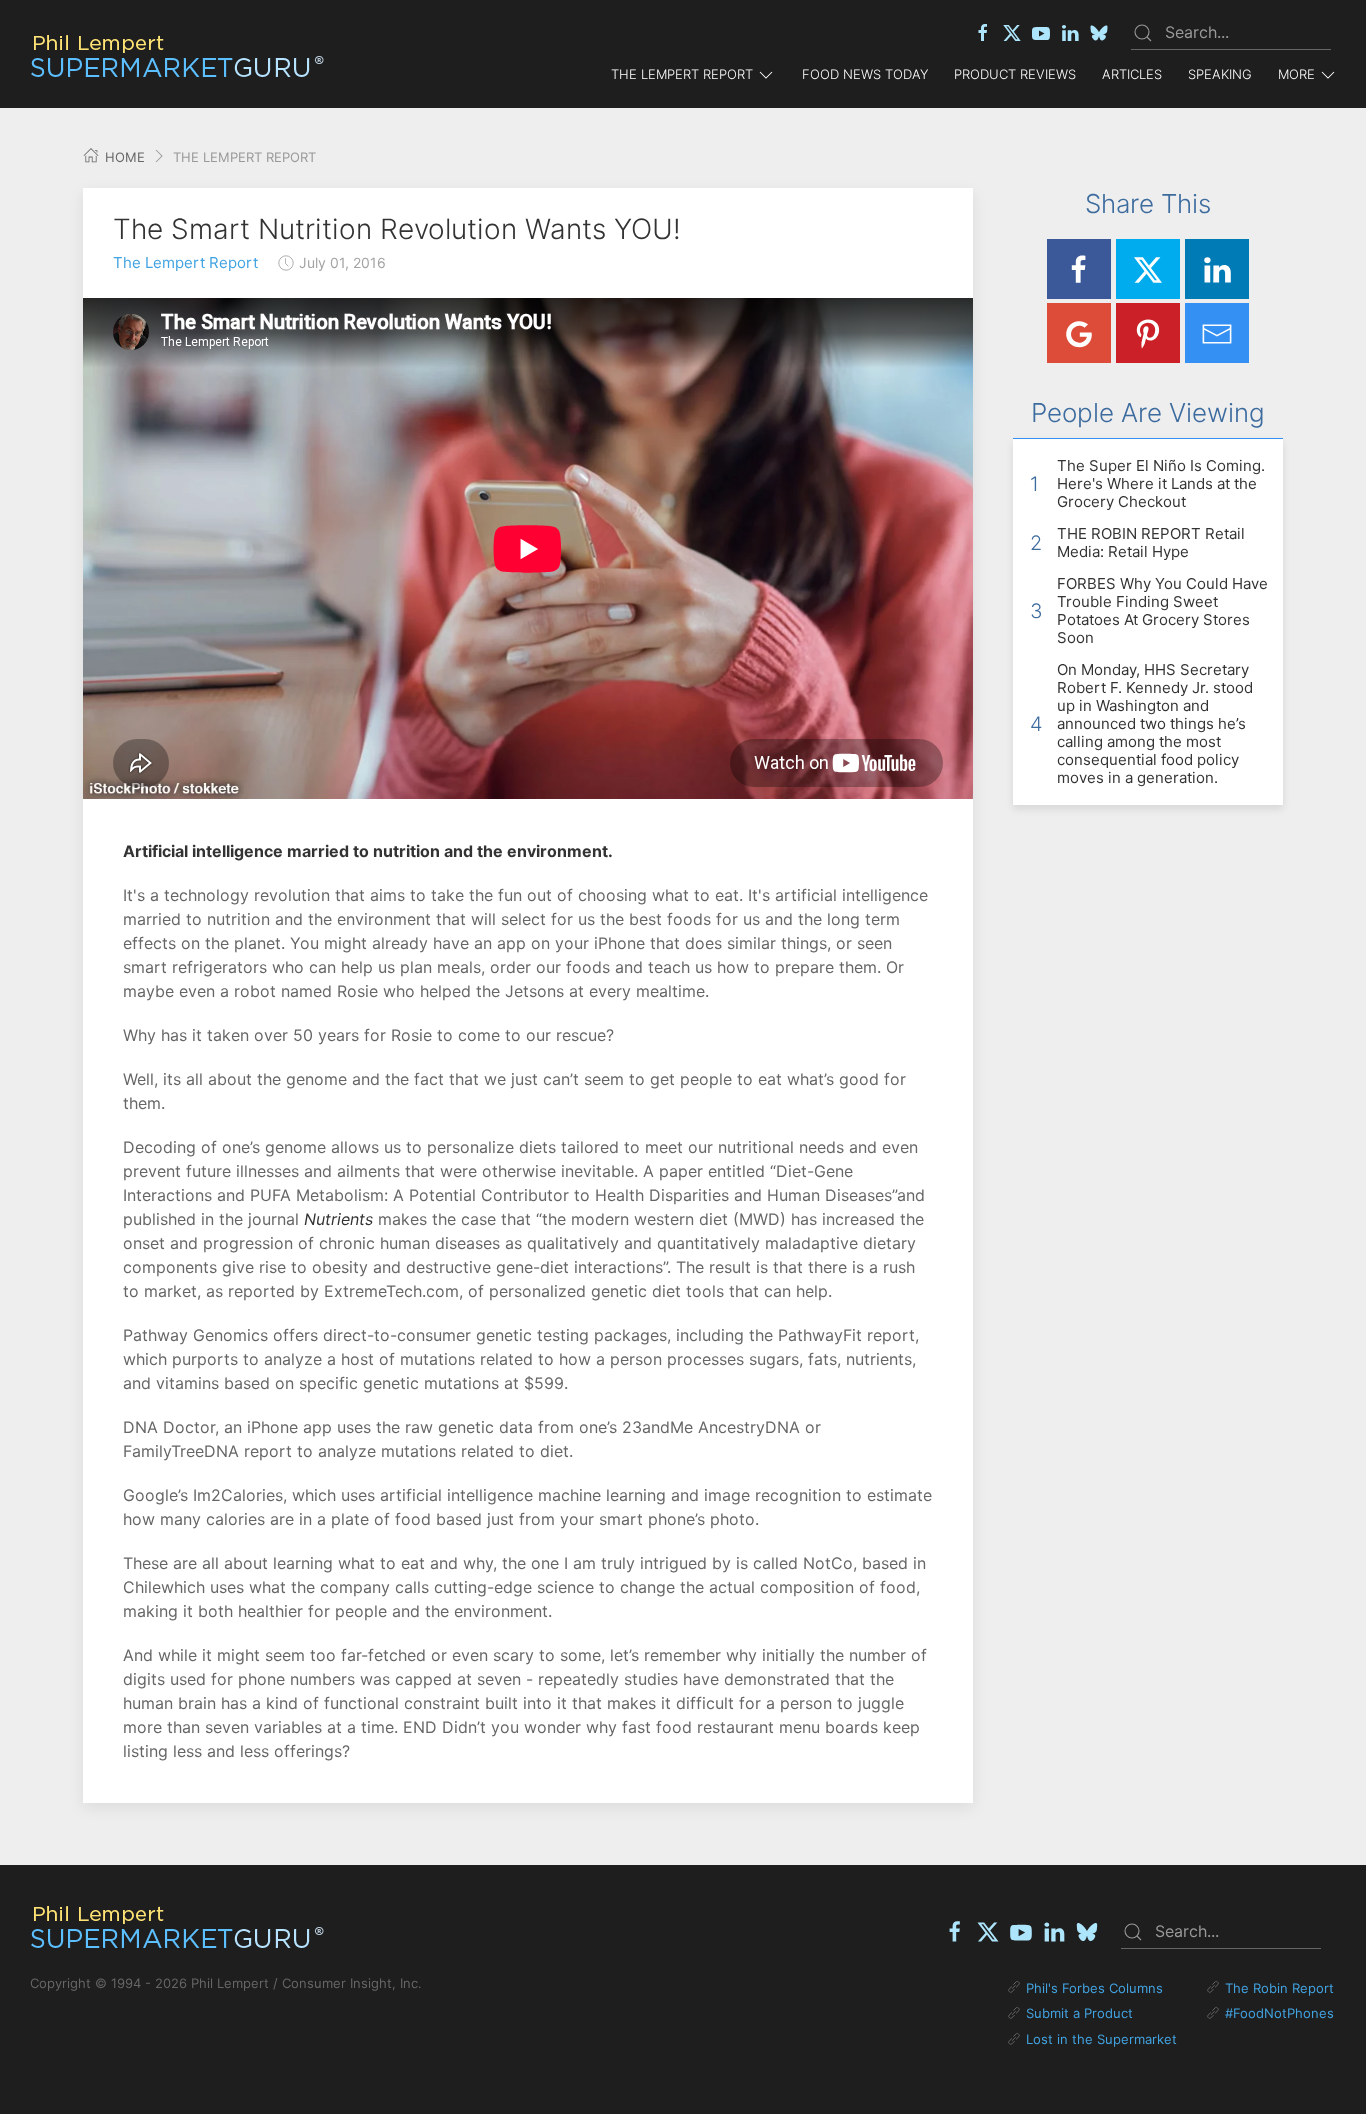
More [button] (1296, 74)
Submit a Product (1079, 2013)
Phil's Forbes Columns (1094, 1988)
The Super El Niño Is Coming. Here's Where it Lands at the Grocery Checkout (1161, 483)
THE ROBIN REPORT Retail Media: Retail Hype (1151, 542)
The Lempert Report (185, 262)
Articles (1132, 74)
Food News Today (865, 74)
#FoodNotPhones (1279, 2013)
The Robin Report (1279, 1988)
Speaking (1220, 74)
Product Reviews (1015, 74)
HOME (123, 157)
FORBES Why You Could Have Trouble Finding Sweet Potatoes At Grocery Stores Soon (1162, 610)
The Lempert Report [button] (682, 74)
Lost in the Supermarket (1101, 2039)
